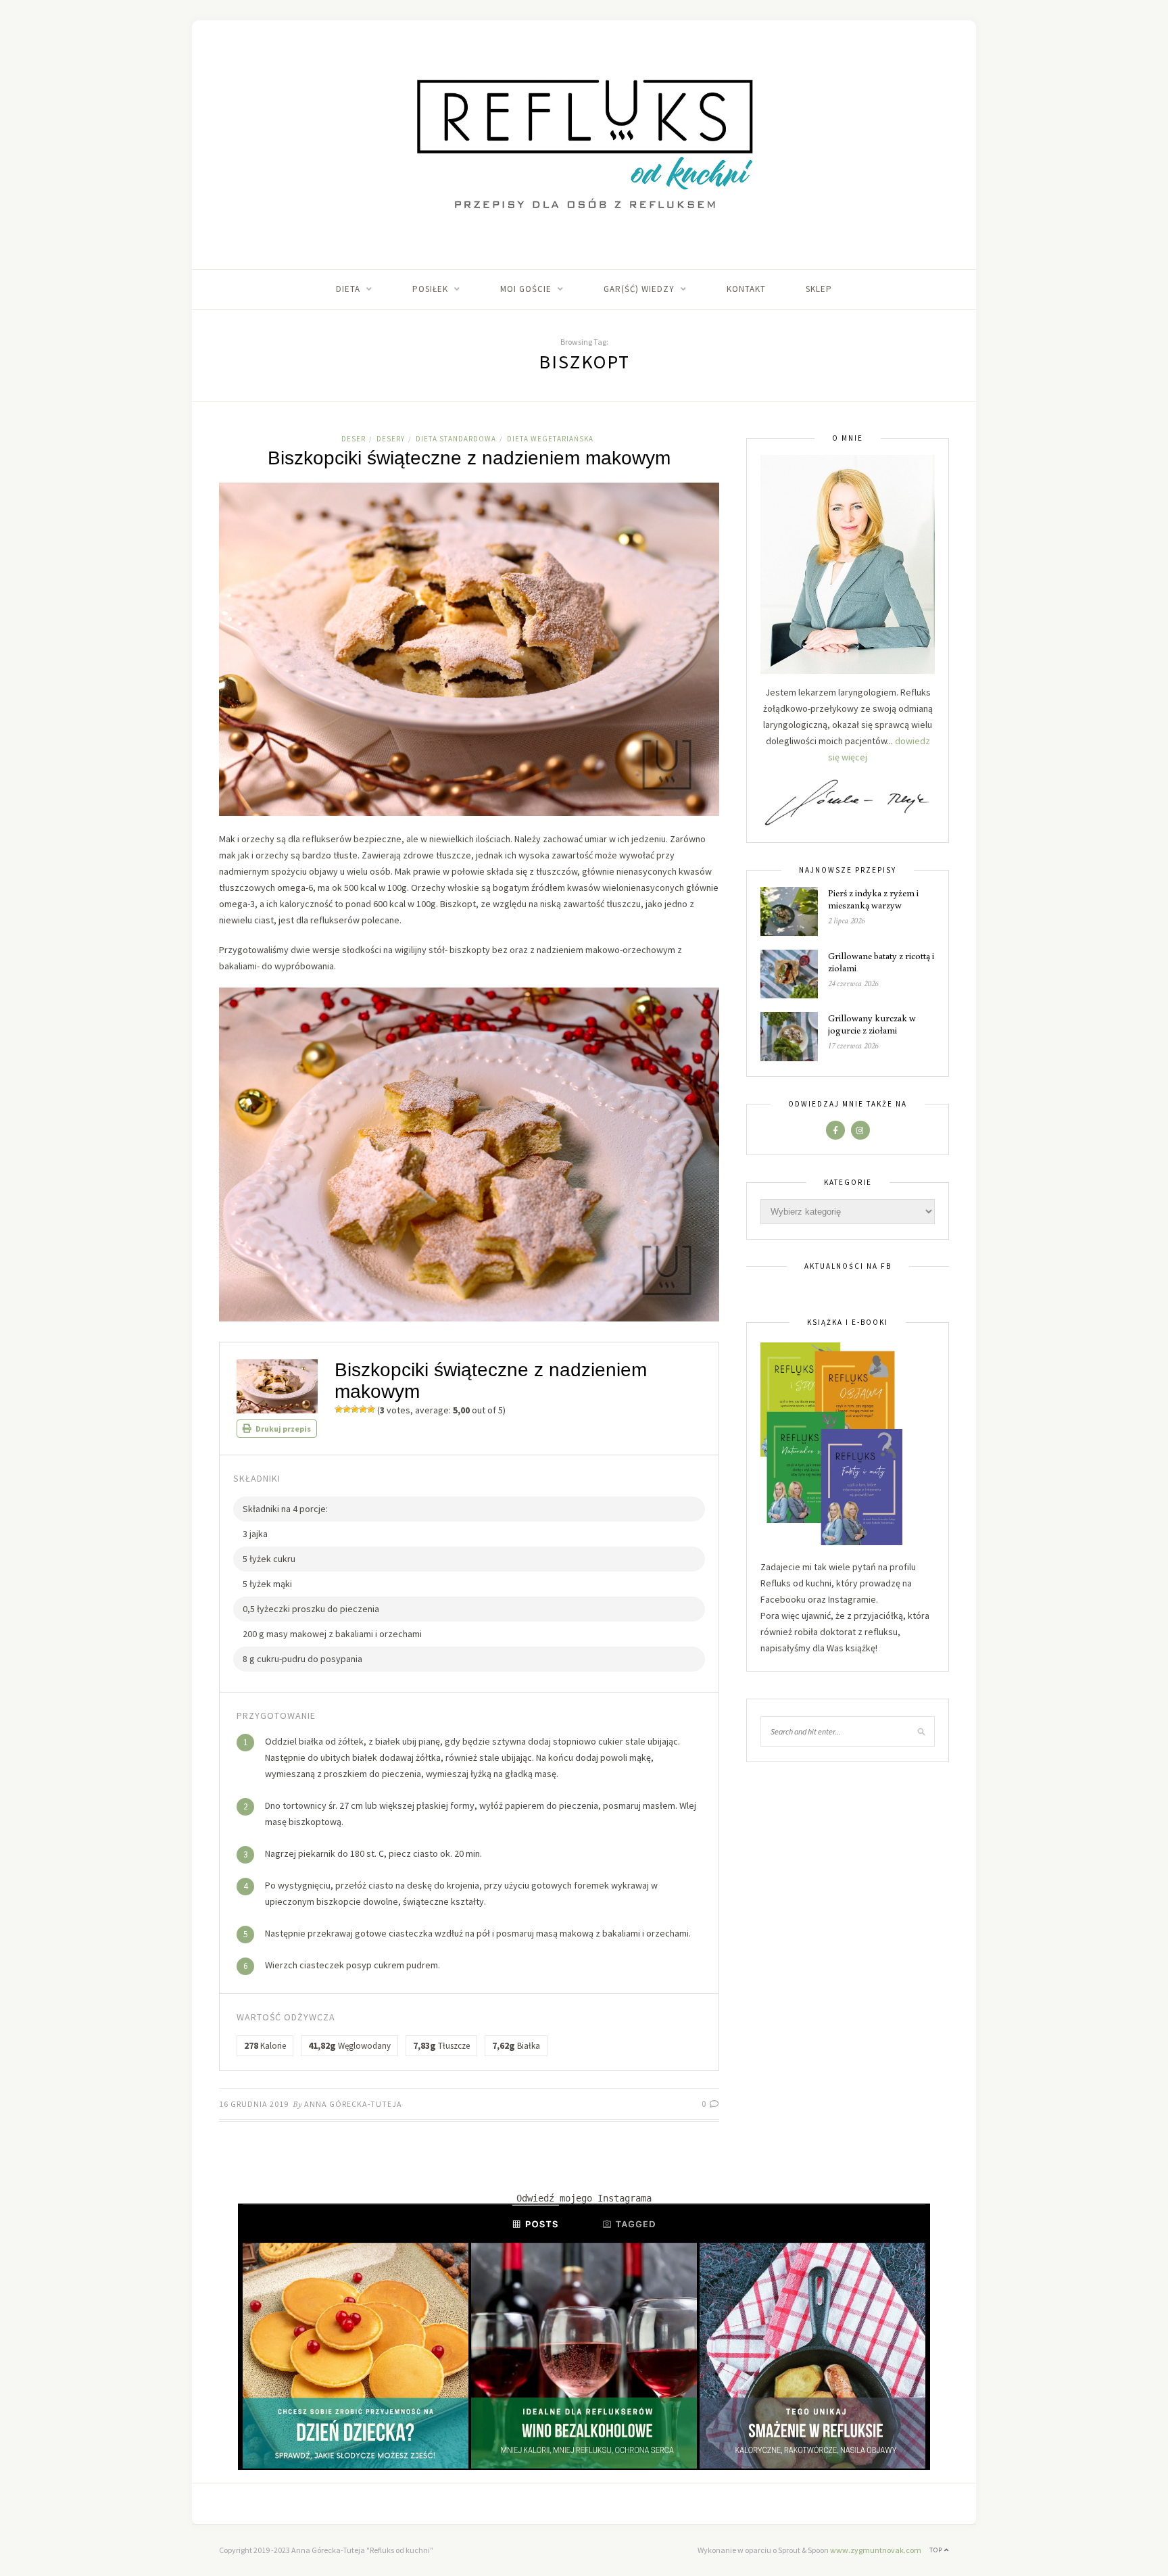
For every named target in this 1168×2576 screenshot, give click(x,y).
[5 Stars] (371, 1409)
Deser (354, 439)
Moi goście (526, 289)
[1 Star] (339, 1409)
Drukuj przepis (283, 1429)
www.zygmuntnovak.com (876, 2550)
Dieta (348, 289)
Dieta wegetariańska (550, 439)
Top (937, 2550)
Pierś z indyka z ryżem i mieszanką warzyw (873, 899)
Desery (391, 439)
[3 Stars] (355, 1409)
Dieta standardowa (456, 439)
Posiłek (430, 289)
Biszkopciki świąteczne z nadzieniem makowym (469, 458)
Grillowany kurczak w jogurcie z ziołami (872, 1024)
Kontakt (746, 289)
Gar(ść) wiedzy (639, 289)
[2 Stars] (347, 1409)
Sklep (819, 289)
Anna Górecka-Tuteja (353, 2104)
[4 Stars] (363, 1409)
